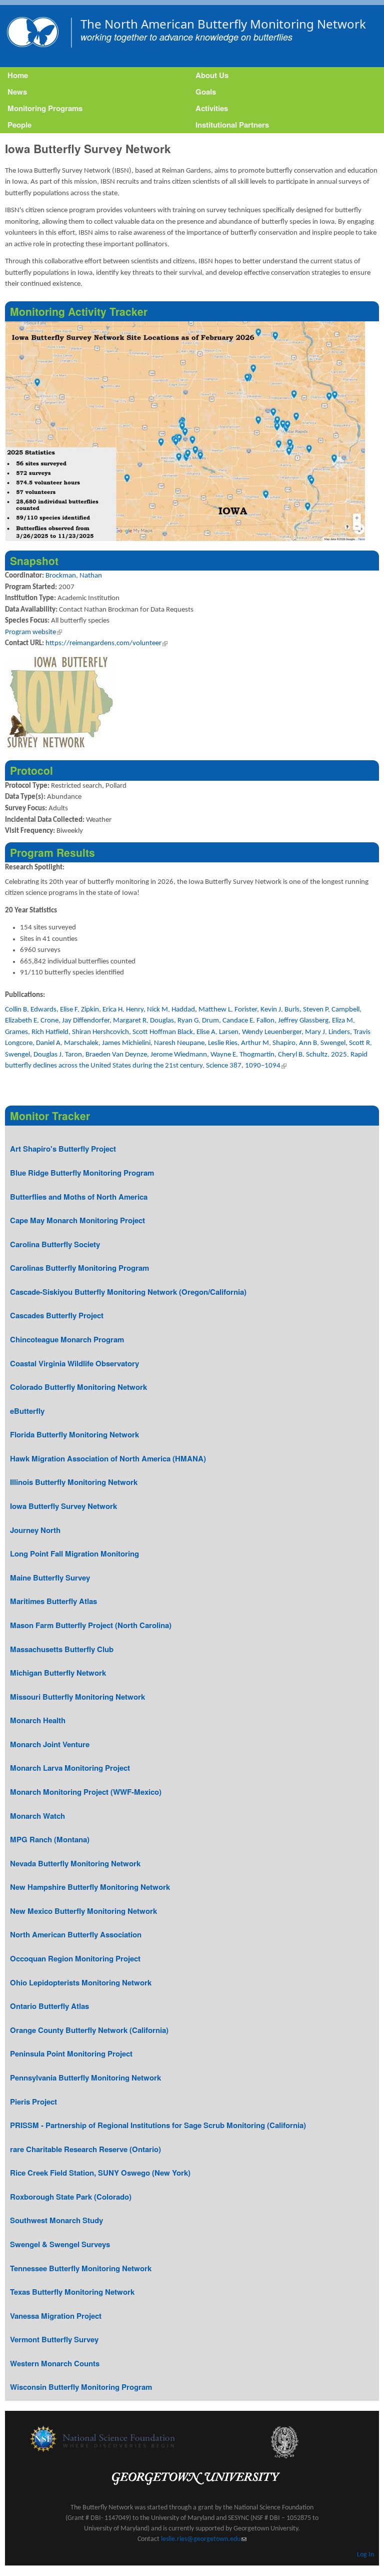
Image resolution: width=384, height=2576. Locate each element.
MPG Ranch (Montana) (50, 1839)
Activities (212, 108)
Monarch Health (38, 1720)
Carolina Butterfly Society (55, 1244)
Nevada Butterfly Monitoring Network (75, 1863)
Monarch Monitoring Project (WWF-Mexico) (86, 1792)
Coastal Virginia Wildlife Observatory (74, 1363)
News (17, 92)
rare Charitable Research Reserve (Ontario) (85, 2149)
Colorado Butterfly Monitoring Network (78, 1387)
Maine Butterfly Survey (50, 1578)
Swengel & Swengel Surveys (60, 2244)
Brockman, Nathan (74, 576)
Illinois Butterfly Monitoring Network (74, 1482)
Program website (33, 632)
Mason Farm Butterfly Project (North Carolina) (91, 1625)
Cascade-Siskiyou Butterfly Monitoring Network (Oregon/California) (128, 1292)
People (19, 125)
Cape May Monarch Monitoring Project (77, 1220)
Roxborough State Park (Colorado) (71, 2197)
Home (18, 75)
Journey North (35, 1530)
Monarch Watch (37, 1816)
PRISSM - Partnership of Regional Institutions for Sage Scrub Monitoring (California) (158, 2125)
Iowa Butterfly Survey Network (63, 1506)
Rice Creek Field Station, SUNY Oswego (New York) (100, 2173)
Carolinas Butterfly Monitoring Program (79, 1268)
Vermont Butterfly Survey (54, 2339)
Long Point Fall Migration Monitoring (74, 1554)
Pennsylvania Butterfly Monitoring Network (85, 2078)
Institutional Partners (232, 125)
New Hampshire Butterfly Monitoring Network (90, 1887)
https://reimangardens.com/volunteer (106, 643)
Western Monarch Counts (55, 2363)
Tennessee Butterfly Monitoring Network (81, 2268)
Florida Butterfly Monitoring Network (74, 1434)
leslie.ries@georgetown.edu (204, 2539)
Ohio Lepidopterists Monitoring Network (81, 1982)
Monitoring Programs (45, 108)
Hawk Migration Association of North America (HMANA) (108, 1458)
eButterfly (27, 1411)
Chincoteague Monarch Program (67, 1339)
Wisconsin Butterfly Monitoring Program (81, 2387)
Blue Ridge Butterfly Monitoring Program (82, 1173)
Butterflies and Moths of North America (79, 1197)
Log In (365, 2555)
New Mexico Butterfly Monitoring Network (83, 1911)
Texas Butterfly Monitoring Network (72, 2292)
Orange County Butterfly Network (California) (89, 2030)
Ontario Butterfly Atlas (49, 2006)
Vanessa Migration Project (56, 2316)
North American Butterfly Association (76, 1934)
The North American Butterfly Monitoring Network (223, 24)
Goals (206, 92)
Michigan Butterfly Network (58, 1673)
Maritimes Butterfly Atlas (53, 1601)
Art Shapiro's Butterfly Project (63, 1149)
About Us (212, 75)
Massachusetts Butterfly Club (62, 1649)
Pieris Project (33, 2102)
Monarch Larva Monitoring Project (70, 1768)
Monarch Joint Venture (50, 1744)
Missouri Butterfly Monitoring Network (77, 1697)
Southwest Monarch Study (56, 2220)
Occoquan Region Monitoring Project (75, 1958)
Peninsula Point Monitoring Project (71, 2053)
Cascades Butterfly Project (57, 1315)
